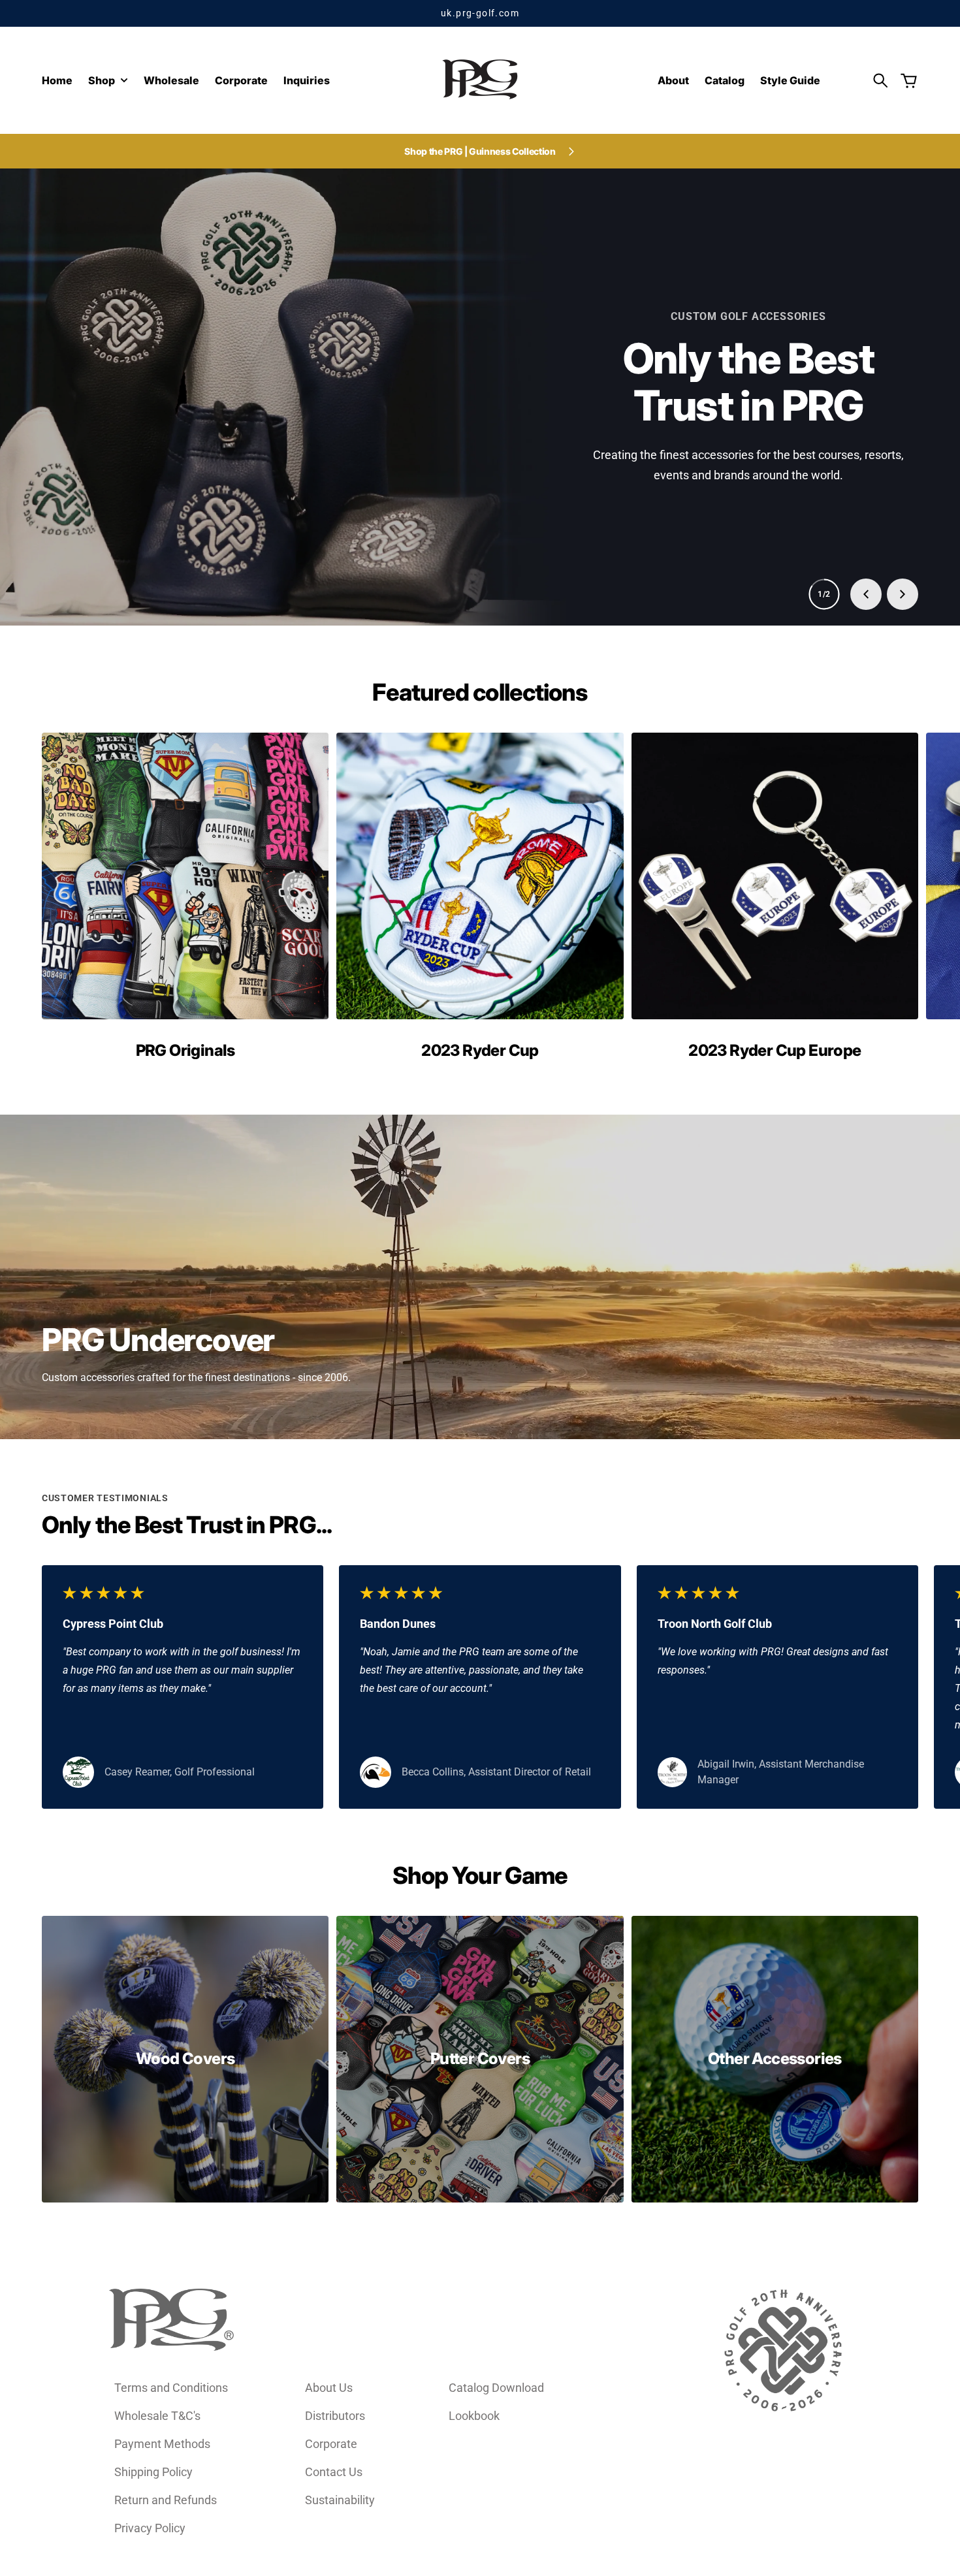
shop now (480, 322)
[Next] (903, 594)
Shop (102, 81)
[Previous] (866, 594)
